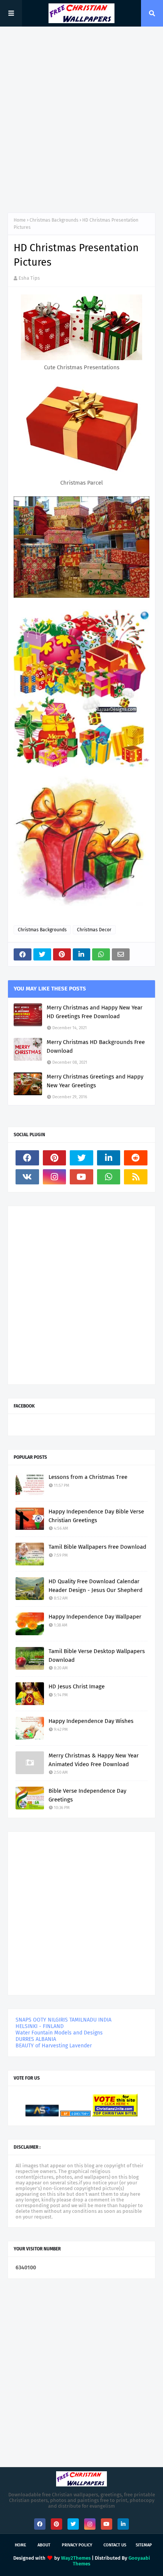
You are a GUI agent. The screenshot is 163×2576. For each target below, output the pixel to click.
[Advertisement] (81, 120)
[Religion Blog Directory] (75, 2115)
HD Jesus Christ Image (77, 1686)
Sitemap (144, 2545)
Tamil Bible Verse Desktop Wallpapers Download (97, 1656)
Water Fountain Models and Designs (59, 2033)
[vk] (27, 1177)
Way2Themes (76, 2558)
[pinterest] (55, 1158)
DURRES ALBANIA (36, 2039)
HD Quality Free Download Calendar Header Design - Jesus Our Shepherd (96, 1586)
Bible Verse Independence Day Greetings (87, 1795)
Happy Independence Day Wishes (91, 1721)
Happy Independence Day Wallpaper (95, 1617)
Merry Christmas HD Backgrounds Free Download (96, 1046)
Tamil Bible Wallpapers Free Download (97, 1547)
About (44, 2545)
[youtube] (81, 1177)
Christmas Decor (94, 930)
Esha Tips (29, 278)
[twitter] (81, 1158)
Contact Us (115, 2545)
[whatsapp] (109, 1177)
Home (20, 220)
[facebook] (27, 1158)
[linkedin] (109, 1158)
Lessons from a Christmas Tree (88, 1477)
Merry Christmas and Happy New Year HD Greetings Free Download (95, 1012)
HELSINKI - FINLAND (40, 2026)
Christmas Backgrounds (54, 220)
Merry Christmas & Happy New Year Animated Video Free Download (94, 1760)
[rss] (136, 1177)
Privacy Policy (77, 2545)
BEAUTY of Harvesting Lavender (54, 2046)
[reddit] (136, 1158)
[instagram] (55, 1177)
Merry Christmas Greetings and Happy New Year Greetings (95, 1081)
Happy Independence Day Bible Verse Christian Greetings (96, 1516)
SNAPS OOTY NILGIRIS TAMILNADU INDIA (63, 2020)
